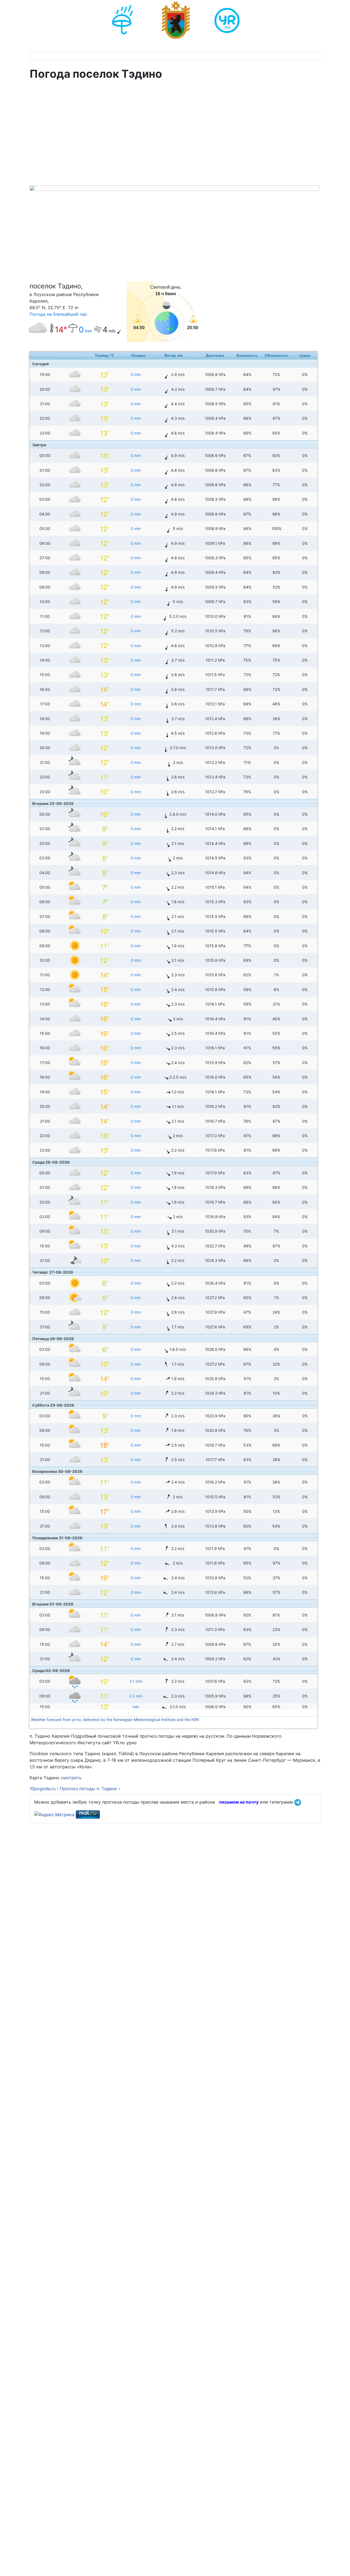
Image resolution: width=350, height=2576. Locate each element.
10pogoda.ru (43, 1789)
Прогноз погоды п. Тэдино (89, 1789)
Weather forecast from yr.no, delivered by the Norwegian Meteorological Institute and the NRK (116, 1719)
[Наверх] (340, 2566)
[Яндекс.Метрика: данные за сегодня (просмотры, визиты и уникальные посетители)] (54, 1815)
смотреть (71, 1778)
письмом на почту (239, 1802)
